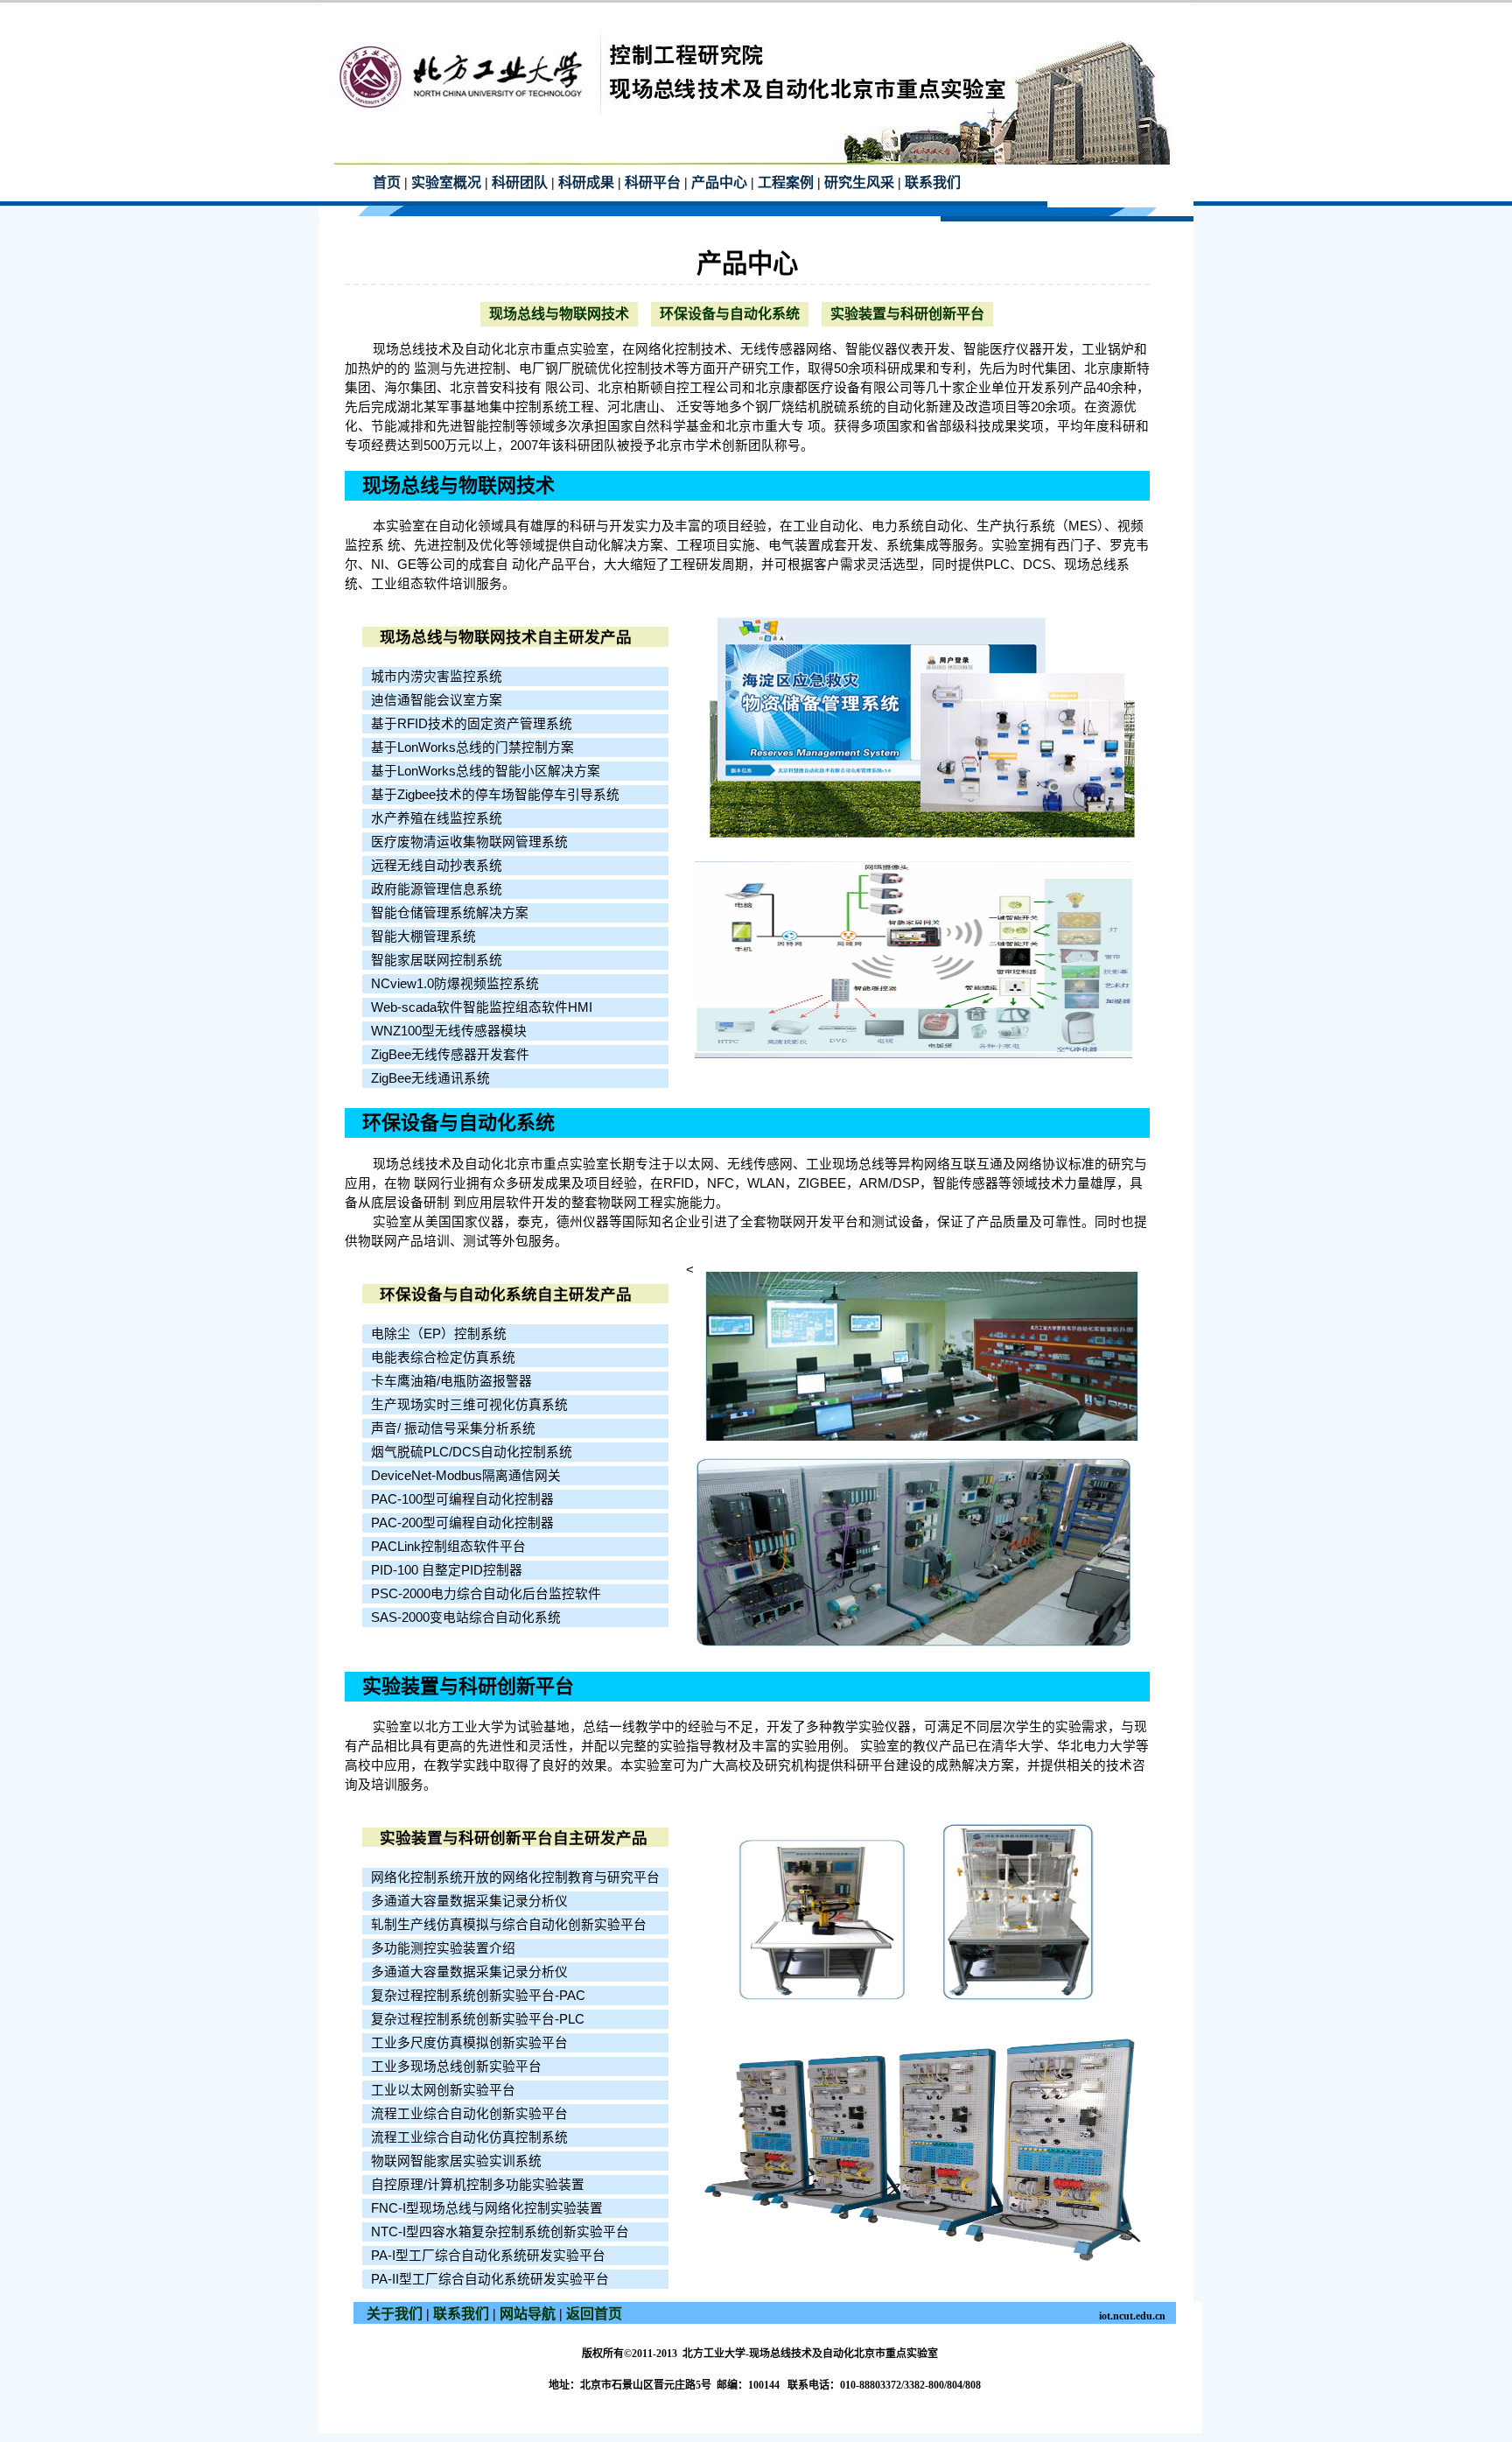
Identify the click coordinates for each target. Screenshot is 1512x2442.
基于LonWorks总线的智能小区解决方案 (486, 771)
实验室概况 (446, 182)
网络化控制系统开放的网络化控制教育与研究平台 (515, 1877)
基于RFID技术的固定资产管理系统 (472, 724)
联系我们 (933, 182)
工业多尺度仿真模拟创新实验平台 (469, 2043)
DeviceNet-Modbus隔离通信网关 (466, 1476)
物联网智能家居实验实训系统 (456, 2161)
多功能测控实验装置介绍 (443, 1948)
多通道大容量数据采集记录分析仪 (469, 1901)
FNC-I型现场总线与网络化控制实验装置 (487, 2208)
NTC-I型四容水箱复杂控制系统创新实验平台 (500, 2232)
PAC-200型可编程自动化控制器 (462, 1523)
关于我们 (395, 2314)
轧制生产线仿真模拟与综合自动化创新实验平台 (509, 1925)
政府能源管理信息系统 (437, 889)
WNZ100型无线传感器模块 (449, 1031)
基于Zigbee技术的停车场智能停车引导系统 (495, 795)
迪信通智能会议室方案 (437, 700)
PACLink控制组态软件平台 (448, 1547)
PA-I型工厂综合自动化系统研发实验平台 (488, 2256)
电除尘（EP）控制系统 (439, 1334)
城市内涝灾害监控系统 (437, 677)
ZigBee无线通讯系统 (430, 1078)
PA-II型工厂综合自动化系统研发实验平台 (490, 2279)
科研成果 (586, 182)
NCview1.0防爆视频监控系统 (455, 984)
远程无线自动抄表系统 (437, 866)
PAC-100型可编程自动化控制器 (462, 1499)
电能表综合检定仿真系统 (443, 1358)
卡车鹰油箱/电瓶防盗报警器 (451, 1381)
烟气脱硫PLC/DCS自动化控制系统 (472, 1452)
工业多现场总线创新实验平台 (456, 2067)
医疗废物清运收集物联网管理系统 (469, 842)
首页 (387, 182)
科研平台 (653, 182)
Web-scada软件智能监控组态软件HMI (482, 1007)
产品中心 (719, 182)
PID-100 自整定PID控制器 (447, 1570)
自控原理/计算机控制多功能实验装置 (478, 2185)
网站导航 (528, 2314)
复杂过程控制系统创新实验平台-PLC (478, 2019)
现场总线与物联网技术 (559, 314)
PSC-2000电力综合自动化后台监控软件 (486, 1594)
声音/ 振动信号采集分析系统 (453, 1428)
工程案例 (786, 182)
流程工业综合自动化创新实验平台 (469, 2114)
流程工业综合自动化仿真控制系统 (469, 2137)
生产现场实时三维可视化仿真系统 (469, 1405)
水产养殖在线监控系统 (437, 818)
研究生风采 (859, 182)
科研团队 (520, 182)
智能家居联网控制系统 (437, 960)
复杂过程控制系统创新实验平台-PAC (478, 1996)
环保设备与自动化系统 (730, 314)
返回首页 (594, 2314)
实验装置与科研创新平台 (907, 314)
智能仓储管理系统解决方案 (450, 913)
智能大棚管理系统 (423, 937)
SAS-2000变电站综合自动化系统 (466, 1617)
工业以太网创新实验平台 (443, 2090)
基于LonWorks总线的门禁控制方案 (472, 747)
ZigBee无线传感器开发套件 (450, 1055)
